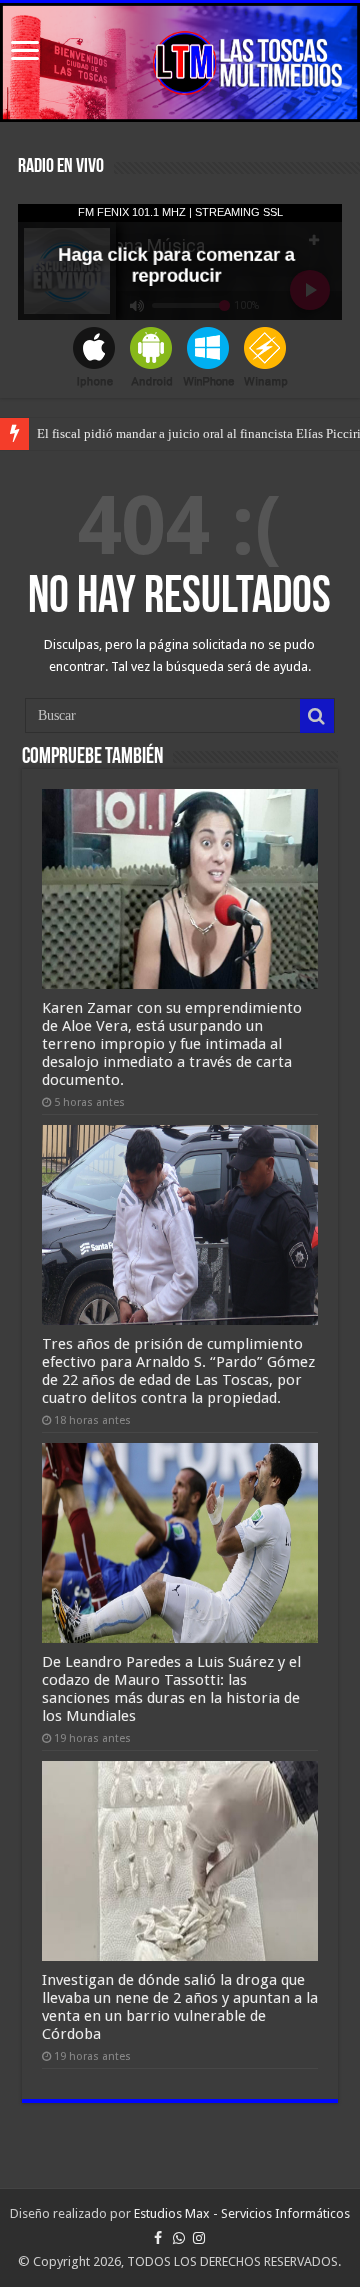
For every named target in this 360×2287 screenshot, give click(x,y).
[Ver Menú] (25, 52)
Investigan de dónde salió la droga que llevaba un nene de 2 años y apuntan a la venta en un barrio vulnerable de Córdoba (180, 2007)
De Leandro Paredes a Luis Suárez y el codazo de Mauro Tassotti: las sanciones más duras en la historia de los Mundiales (171, 1689)
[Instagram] (199, 2238)
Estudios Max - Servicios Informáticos (242, 2213)
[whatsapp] (179, 2238)
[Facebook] (158, 2238)
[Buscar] (317, 716)
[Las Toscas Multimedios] (180, 62)
